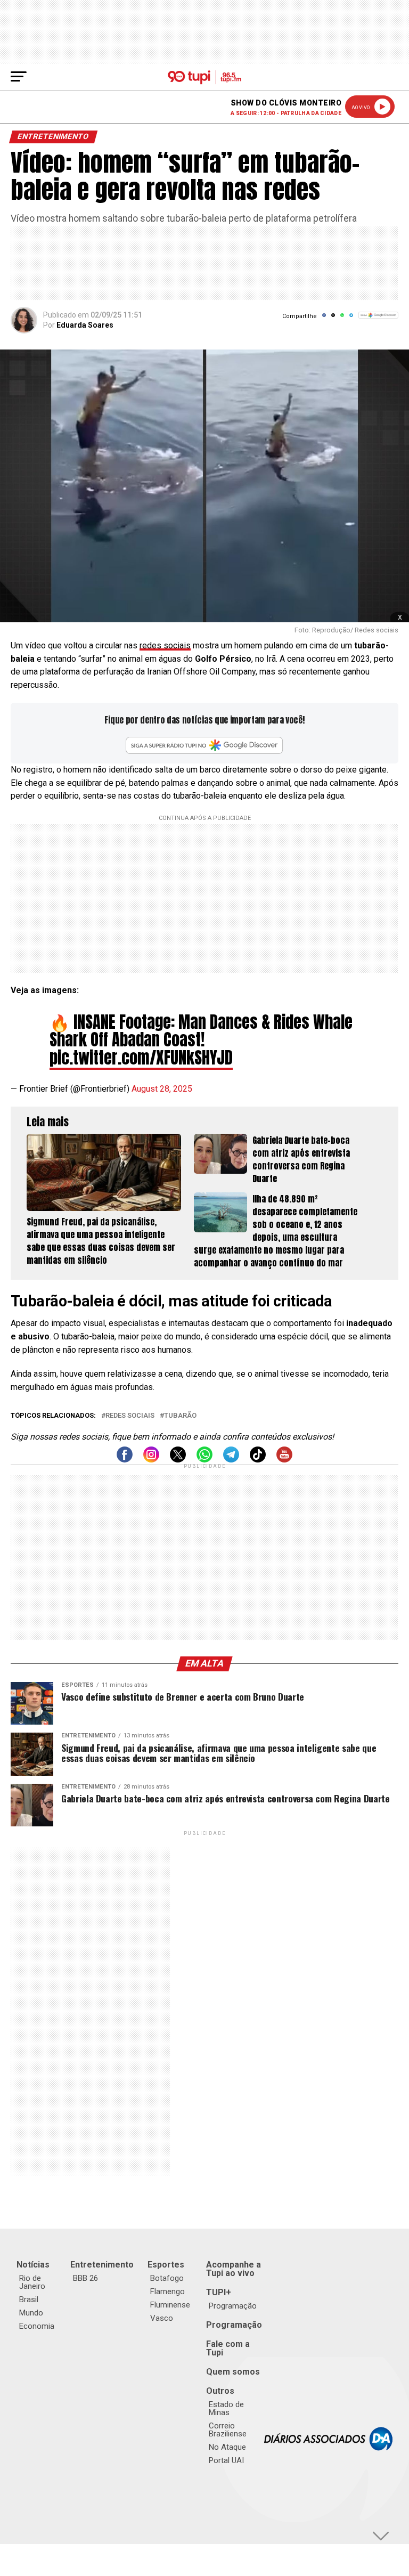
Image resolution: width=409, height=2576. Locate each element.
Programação (233, 2306)
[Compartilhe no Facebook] (324, 319)
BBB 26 (85, 2278)
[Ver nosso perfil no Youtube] (284, 1460)
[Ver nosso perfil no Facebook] (125, 1460)
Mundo (31, 2313)
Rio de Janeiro (32, 2282)
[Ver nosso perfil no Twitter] (178, 1460)
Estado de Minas (226, 2408)
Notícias (33, 2265)
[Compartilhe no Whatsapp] (342, 319)
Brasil (29, 2299)
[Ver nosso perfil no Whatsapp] (204, 1460)
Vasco (162, 2318)
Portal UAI (226, 2460)
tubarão (180, 1416)
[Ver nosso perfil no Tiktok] (258, 1460)
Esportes (166, 2265)
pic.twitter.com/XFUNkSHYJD (141, 1058)
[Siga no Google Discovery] (378, 321)
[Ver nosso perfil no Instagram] (151, 1460)
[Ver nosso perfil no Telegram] (231, 1460)
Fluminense (170, 2305)
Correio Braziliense (228, 2430)
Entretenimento (102, 2265)
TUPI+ (219, 2292)
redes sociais (165, 645)
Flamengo (167, 2291)
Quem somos (233, 2372)
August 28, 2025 (162, 1089)
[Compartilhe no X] (333, 319)
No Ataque (227, 2447)
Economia (37, 2326)
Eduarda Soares (85, 325)
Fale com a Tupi (228, 2348)
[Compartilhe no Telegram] (351, 319)
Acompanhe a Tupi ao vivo (234, 2269)
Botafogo (167, 2278)
